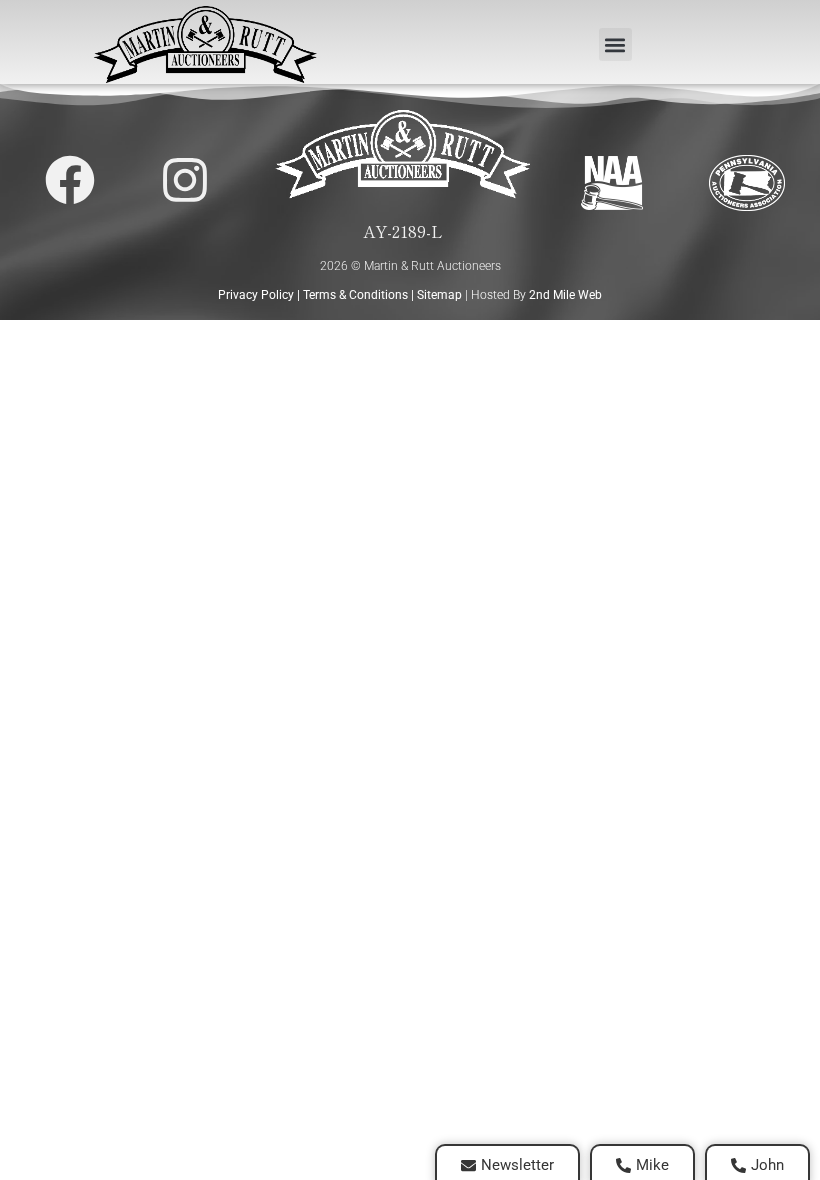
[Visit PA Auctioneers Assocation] (747, 183)
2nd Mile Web (565, 295)
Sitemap (439, 295)
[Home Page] (205, 44)
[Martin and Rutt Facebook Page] (70, 180)
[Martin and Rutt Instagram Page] (185, 180)
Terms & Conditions (355, 295)
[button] (615, 44)
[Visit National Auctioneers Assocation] (612, 183)
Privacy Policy (256, 295)
